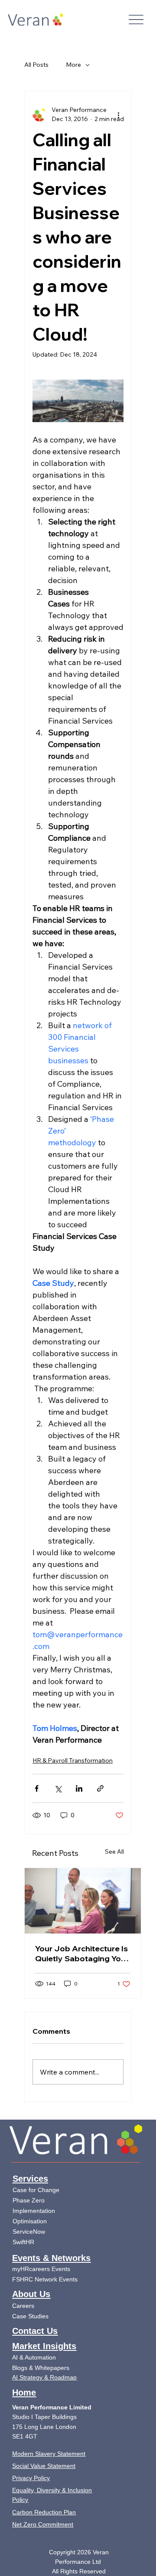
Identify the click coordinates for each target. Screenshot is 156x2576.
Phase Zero (29, 2200)
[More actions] (118, 115)
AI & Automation (34, 2357)
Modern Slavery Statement (49, 2454)
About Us (31, 2294)
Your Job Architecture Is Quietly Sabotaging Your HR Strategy (82, 1953)
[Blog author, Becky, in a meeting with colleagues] (83, 1901)
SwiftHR (23, 2242)
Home (24, 2392)
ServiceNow (29, 2232)
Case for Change (36, 2190)
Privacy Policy (31, 2478)
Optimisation (31, 2221)
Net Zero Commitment (43, 2524)
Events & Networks (51, 2258)
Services (30, 2179)
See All (114, 1852)
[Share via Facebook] (37, 1788)
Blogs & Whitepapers (41, 2368)
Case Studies (30, 2316)
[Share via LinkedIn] (79, 1788)
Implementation (35, 2211)
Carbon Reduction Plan (44, 2512)
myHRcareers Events (41, 2269)
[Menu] (136, 20)
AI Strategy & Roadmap (44, 2377)
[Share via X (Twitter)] (58, 1788)
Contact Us (35, 2331)
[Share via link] (100, 1788)
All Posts (36, 65)
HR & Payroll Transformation (73, 1760)
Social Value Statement (44, 2466)
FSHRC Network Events (45, 2279)
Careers (23, 2306)
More (73, 65)
